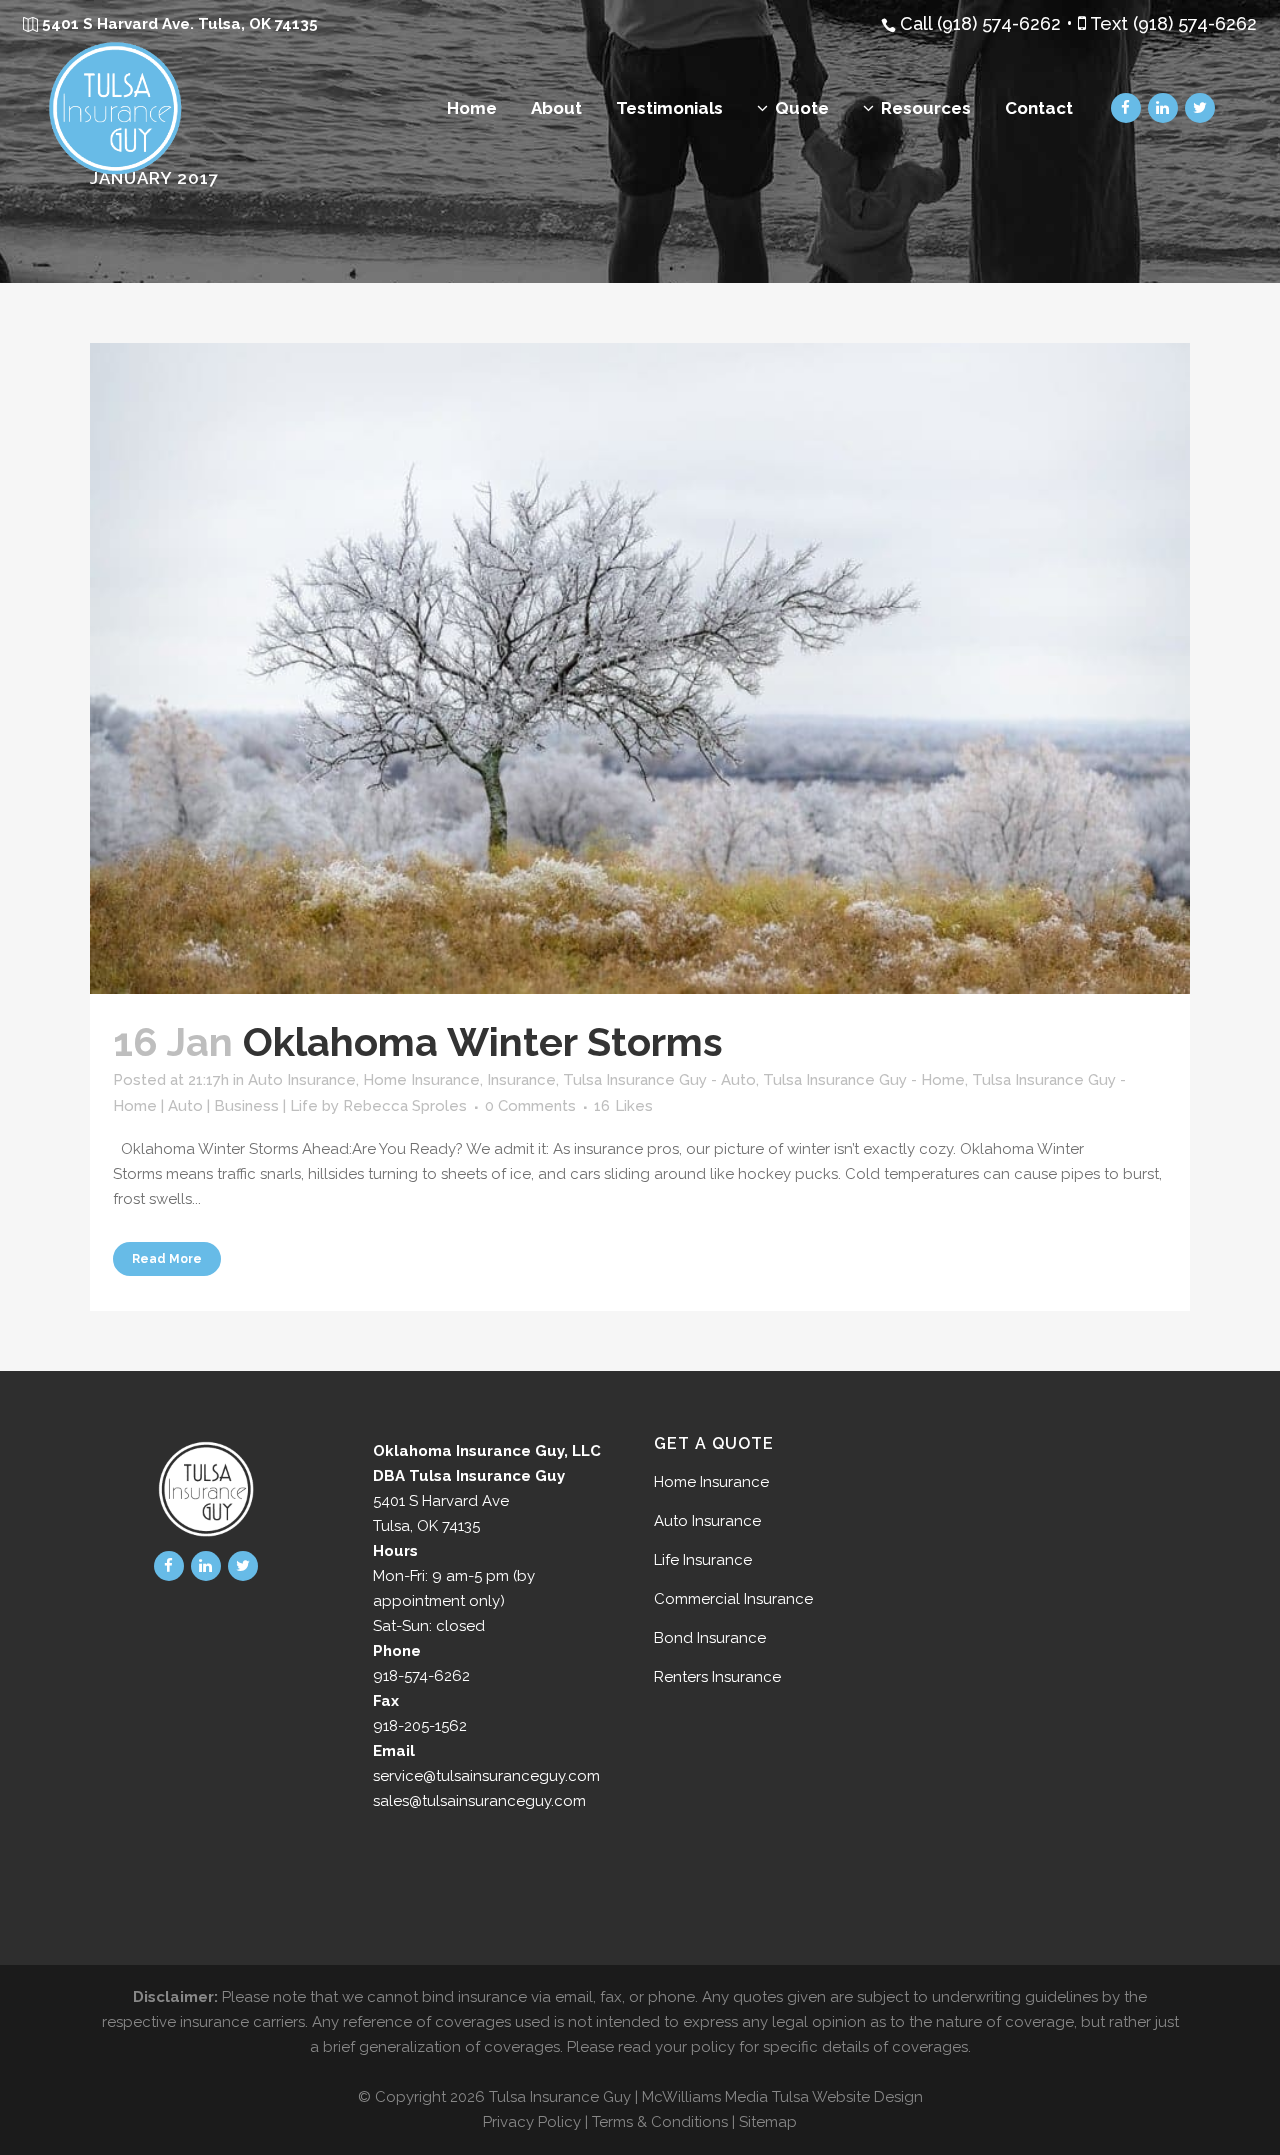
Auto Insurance (302, 1080)
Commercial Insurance (733, 1599)
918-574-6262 (421, 1676)
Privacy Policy (532, 2122)
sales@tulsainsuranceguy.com (479, 1801)
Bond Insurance (710, 1638)
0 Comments (530, 1106)
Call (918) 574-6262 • (989, 23)
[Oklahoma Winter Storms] (640, 668)
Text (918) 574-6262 (1173, 23)
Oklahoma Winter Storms (483, 1041)
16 (623, 1106)
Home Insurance (421, 1080)
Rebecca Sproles (405, 1106)
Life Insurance (703, 1560)
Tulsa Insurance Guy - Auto (659, 1080)
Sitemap (768, 2122)
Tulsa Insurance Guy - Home (864, 1080)
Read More (167, 1259)
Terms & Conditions (660, 2122)
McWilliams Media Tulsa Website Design (782, 2097)
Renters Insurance (717, 1677)
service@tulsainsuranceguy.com (486, 1776)
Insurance (521, 1080)
